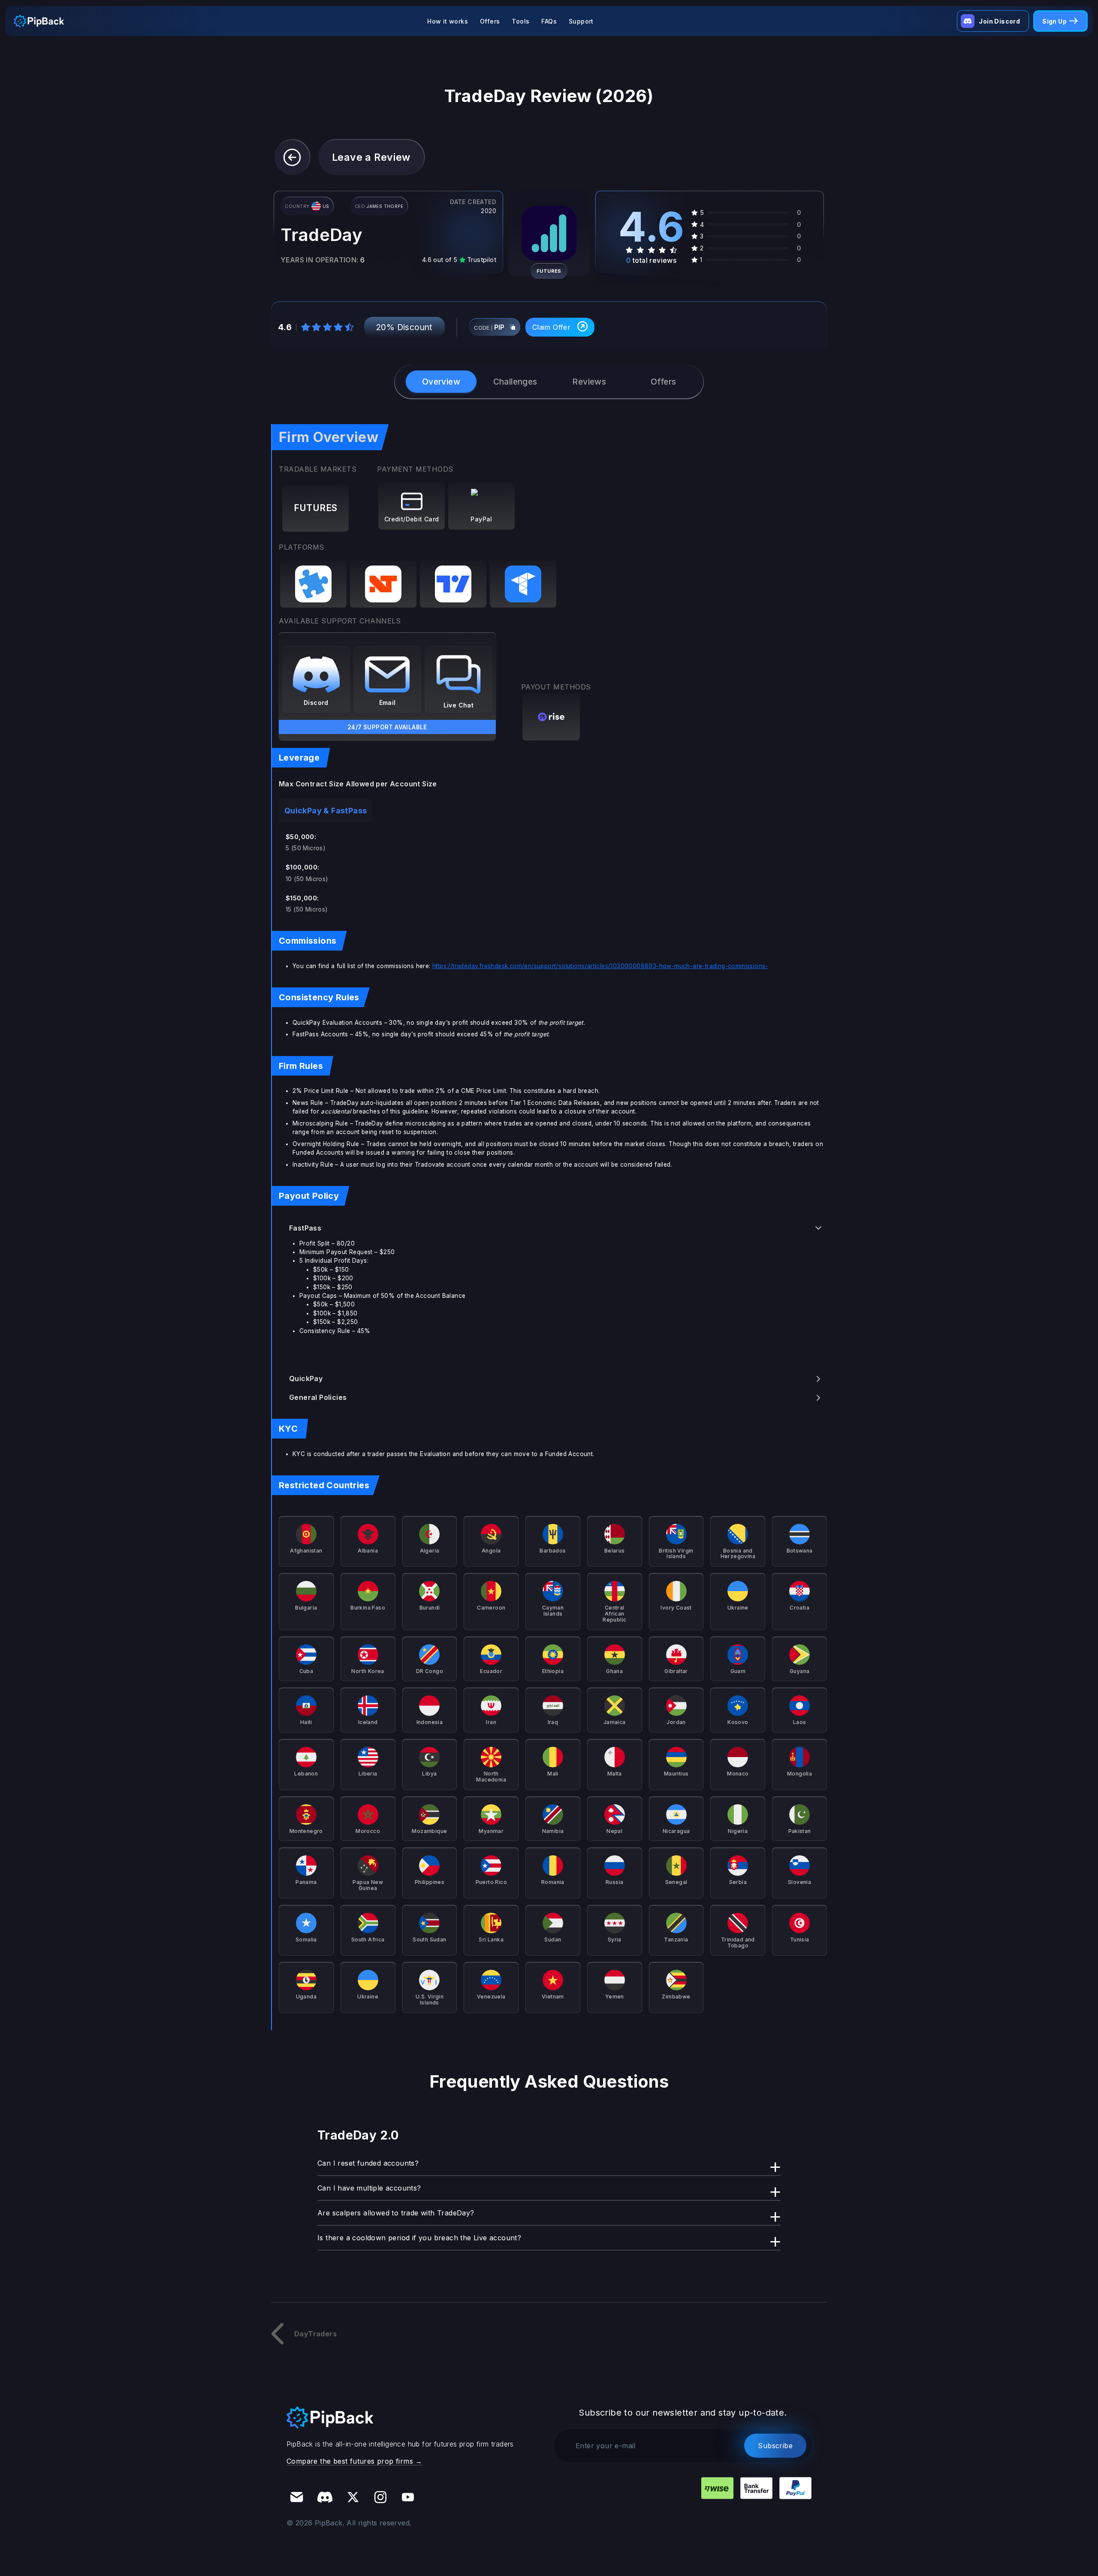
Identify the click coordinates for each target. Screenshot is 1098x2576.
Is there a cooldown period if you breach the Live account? (419, 2238)
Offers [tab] (663, 382)
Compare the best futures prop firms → (354, 2461)
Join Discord (999, 21)
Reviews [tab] (589, 382)
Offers (490, 21)
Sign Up (1054, 21)
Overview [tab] (441, 382)
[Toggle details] (818, 1228)
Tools (520, 21)
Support (581, 21)
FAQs (549, 21)
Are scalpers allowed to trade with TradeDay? (396, 2213)
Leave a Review (371, 157)
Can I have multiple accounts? (369, 2188)
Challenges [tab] (515, 382)
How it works (448, 21)
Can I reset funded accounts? (368, 2163)
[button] (292, 157)
